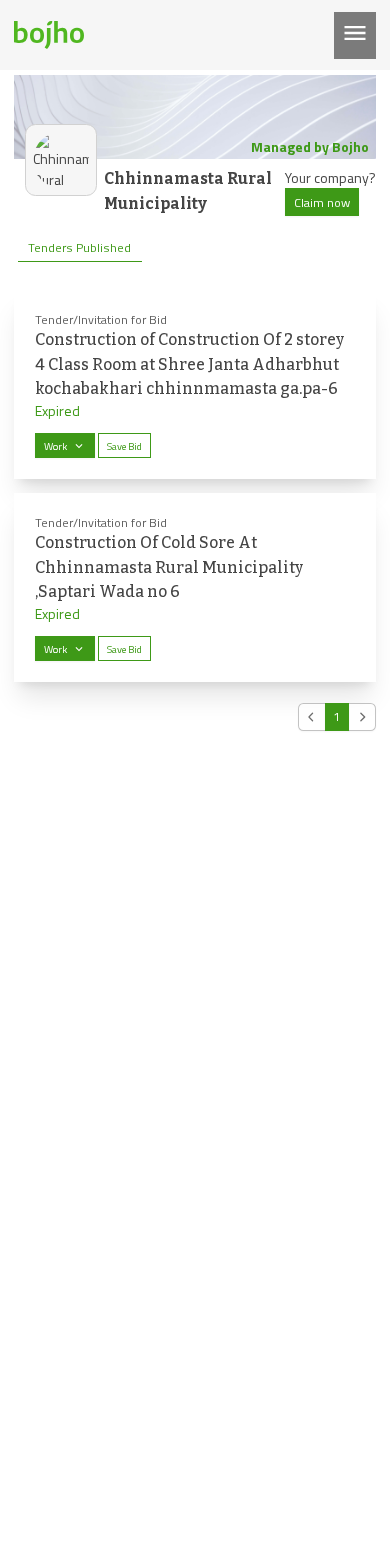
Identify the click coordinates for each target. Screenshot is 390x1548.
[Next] (362, 717)
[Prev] (312, 717)
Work (55, 446)
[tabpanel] (195, 510)
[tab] (80, 248)
